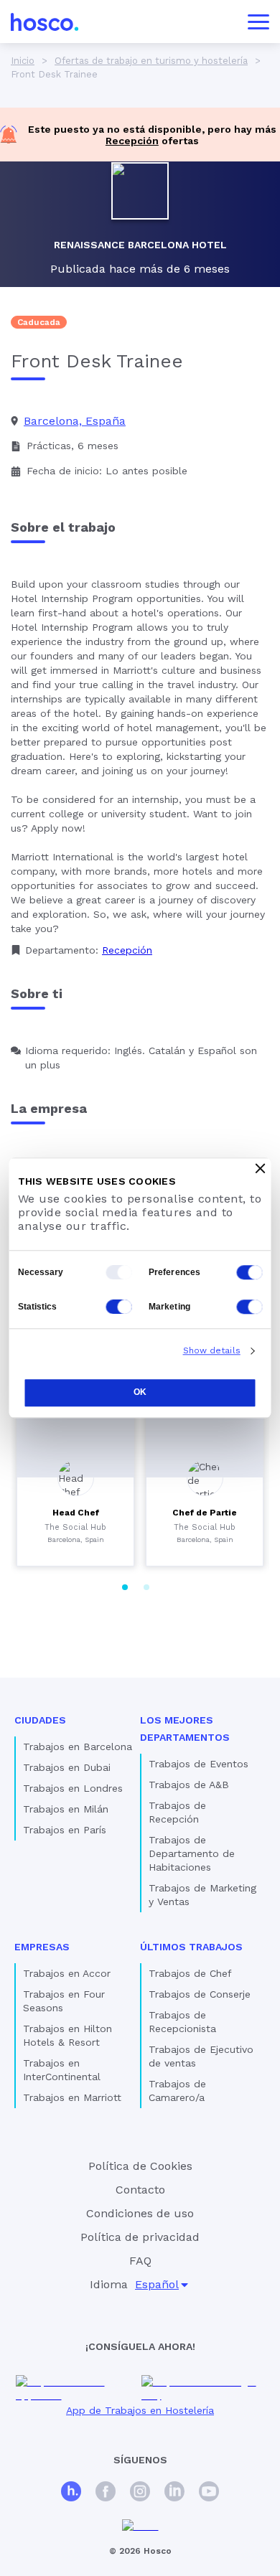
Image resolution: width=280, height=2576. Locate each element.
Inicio (23, 61)
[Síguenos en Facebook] (106, 2493)
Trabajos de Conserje (200, 1994)
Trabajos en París (65, 1830)
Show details (212, 1350)
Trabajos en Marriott (72, 2097)
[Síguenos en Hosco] (71, 2493)
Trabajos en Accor (67, 1973)
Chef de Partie (205, 1513)
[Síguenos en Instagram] (140, 2493)
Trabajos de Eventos (199, 1764)
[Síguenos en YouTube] (209, 2493)
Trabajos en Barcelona (78, 1747)
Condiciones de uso (140, 2213)
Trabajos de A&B (189, 1785)
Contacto (140, 2190)
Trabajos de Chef (190, 1973)
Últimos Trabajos (191, 1947)
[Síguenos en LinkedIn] (174, 2493)
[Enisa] (140, 2526)
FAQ (140, 2261)
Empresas (42, 1947)
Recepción (132, 141)
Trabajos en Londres (73, 1788)
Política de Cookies (140, 2166)
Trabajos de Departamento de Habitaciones (192, 1853)
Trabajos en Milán (66, 1809)
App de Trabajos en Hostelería (140, 2410)
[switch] (250, 1272)
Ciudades (40, 1720)
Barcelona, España (75, 421)
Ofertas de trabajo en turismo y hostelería (151, 61)
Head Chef (76, 1513)
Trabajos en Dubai (67, 1767)
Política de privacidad (140, 2237)
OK (140, 1392)
